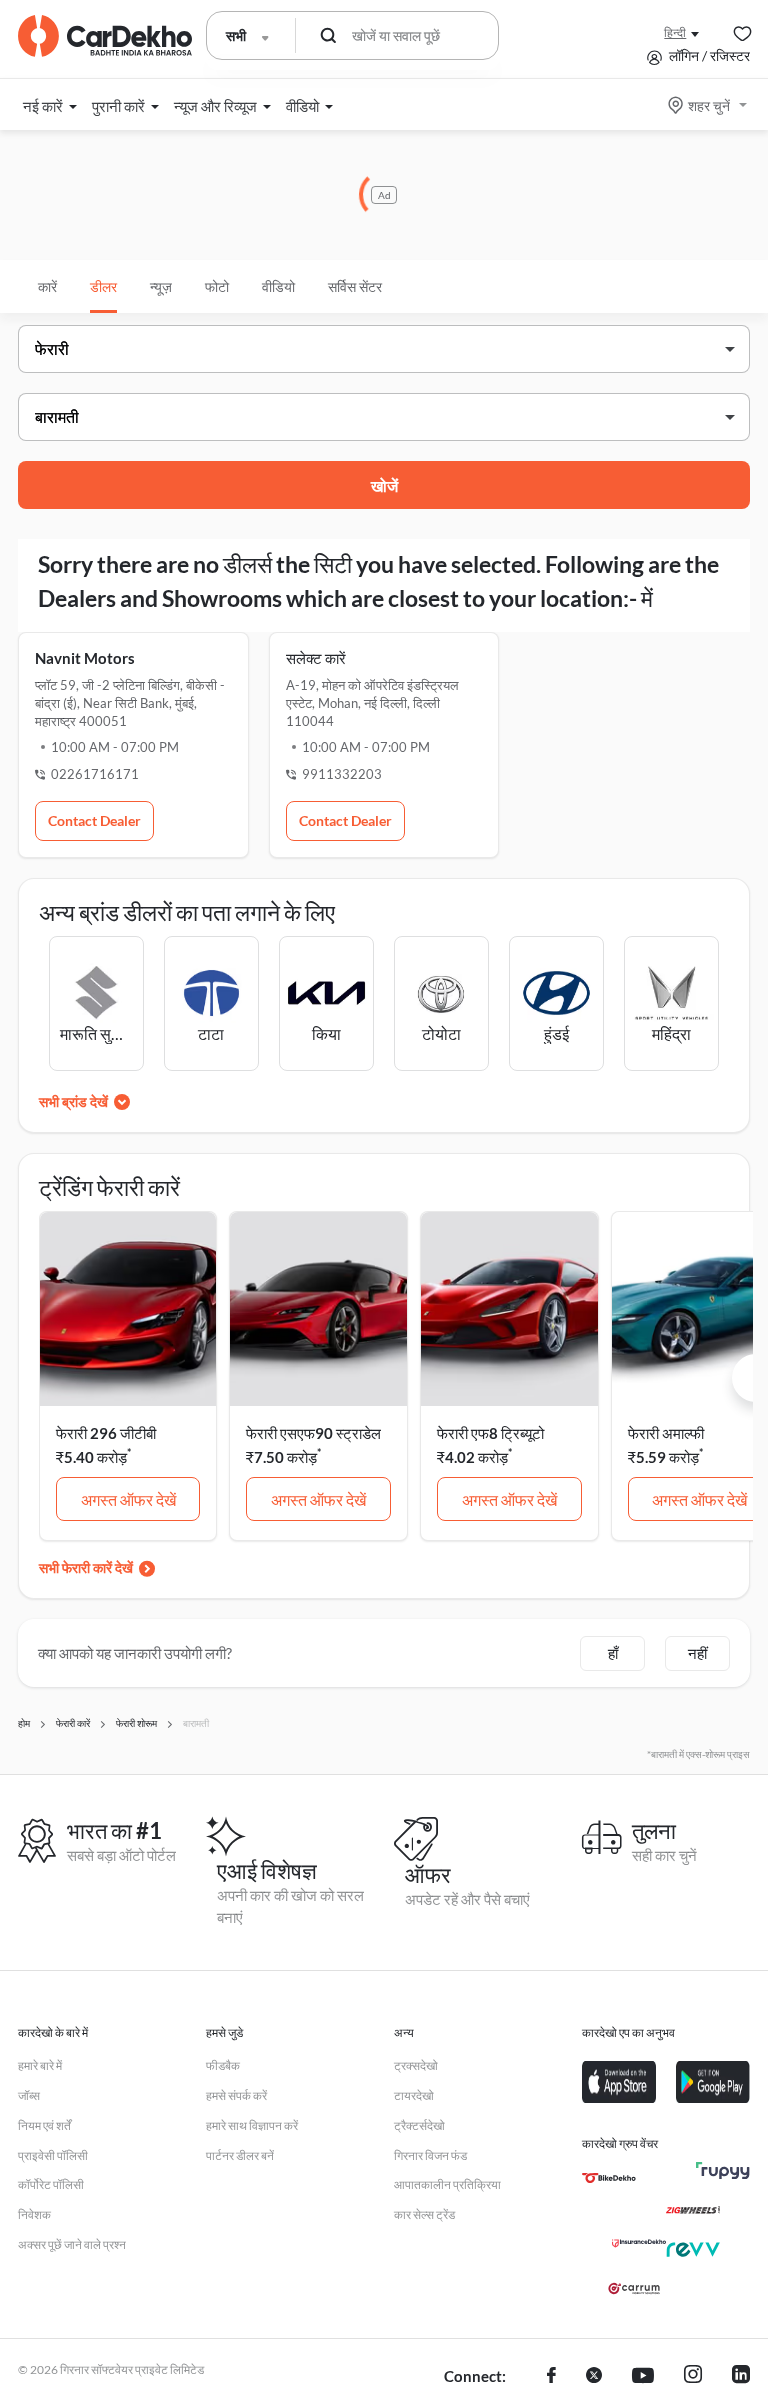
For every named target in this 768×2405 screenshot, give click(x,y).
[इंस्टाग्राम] (693, 2377)
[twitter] (594, 2377)
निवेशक (34, 2214)
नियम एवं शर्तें (44, 2125)
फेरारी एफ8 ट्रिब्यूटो (490, 1433)
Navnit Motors (85, 658)
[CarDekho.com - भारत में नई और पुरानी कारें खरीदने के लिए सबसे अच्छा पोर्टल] (105, 36)
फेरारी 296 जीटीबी (106, 1433)
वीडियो (278, 286)
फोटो (217, 286)
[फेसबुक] (551, 2377)
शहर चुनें (709, 105)
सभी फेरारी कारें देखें (86, 1567)
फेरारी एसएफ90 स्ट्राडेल (313, 1433)
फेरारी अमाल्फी (666, 1433)
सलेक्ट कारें (316, 658)
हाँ (613, 1653)
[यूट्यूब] (643, 2377)
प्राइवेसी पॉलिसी (53, 2155)
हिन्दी (675, 32)
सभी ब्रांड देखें (73, 1101)
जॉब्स (29, 2095)
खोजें (384, 485)
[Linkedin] (741, 2377)
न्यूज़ (161, 286)
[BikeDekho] (609, 2178)
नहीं (697, 1653)
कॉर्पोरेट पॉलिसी (51, 2184)
